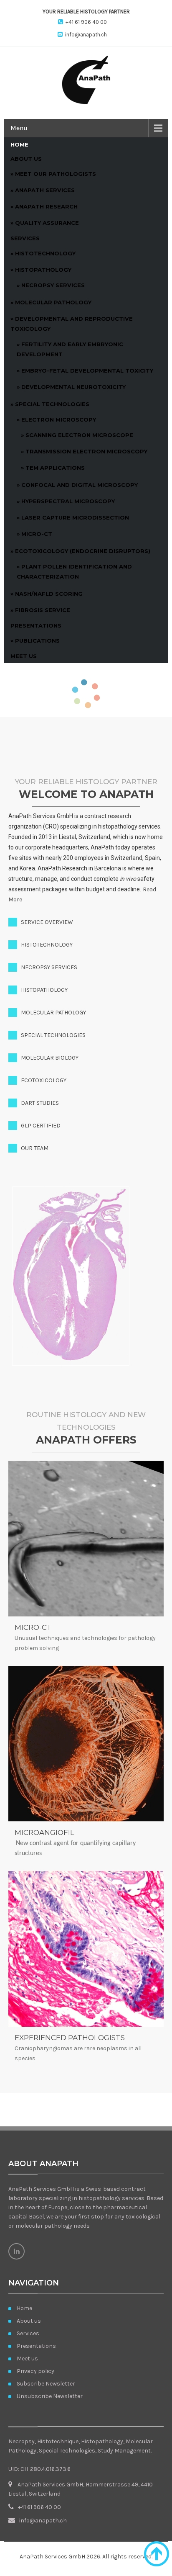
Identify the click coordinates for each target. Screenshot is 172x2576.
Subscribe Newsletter (46, 2384)
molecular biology (50, 1058)
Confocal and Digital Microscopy (80, 485)
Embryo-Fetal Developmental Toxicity (87, 371)
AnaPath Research (46, 206)
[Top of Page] (157, 2554)
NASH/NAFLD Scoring (49, 594)
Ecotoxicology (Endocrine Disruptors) (83, 551)
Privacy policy (35, 2371)
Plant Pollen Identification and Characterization (74, 571)
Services (25, 238)
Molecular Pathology (53, 1013)
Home (19, 144)
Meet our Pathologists (56, 174)
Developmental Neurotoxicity (73, 387)
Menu (19, 128)
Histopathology (43, 270)
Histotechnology (45, 253)
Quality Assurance (47, 223)
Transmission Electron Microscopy (86, 451)
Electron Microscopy (59, 419)
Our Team (35, 1148)
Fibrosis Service (43, 610)
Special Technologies (52, 404)
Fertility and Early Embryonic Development (70, 349)
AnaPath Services (45, 190)
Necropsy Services (53, 285)
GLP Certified (41, 1126)
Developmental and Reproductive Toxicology (72, 324)
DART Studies (40, 1103)
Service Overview (47, 922)
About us (26, 159)
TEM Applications (55, 468)
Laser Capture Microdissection (75, 517)
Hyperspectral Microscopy (68, 501)
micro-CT (37, 534)
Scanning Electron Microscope (79, 435)
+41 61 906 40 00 (86, 22)
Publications (37, 641)
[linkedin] (16, 2251)
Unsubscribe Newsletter (50, 2396)
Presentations (36, 625)
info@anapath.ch (86, 35)
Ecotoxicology (44, 1080)
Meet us (24, 656)
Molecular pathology (53, 302)
